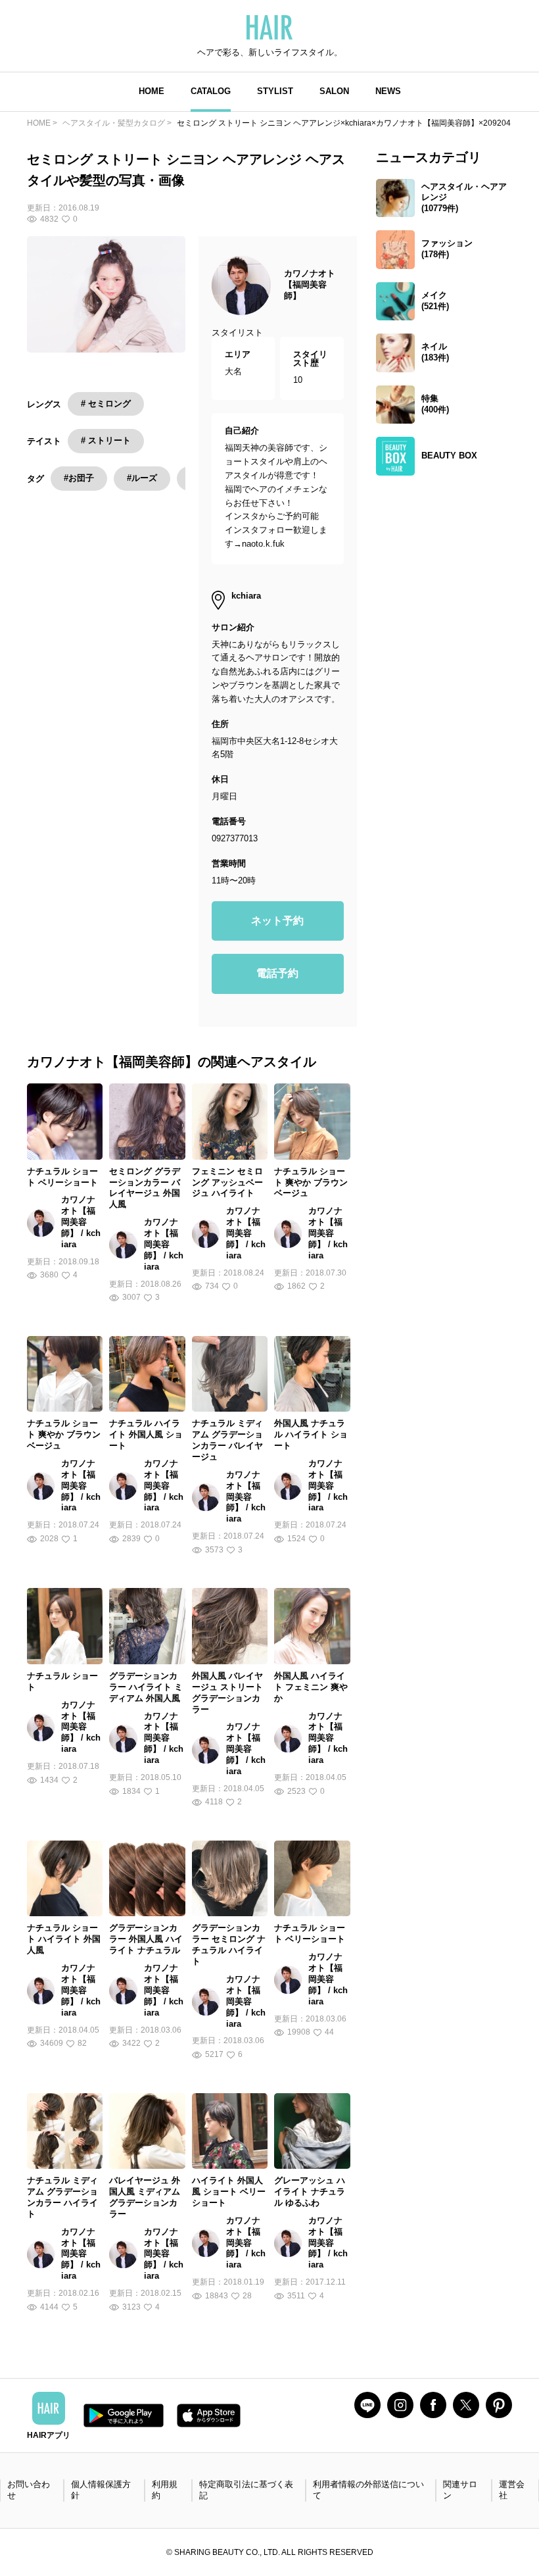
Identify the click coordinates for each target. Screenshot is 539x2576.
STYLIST (275, 91)
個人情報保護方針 (101, 2490)
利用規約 (165, 2490)
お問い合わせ (29, 2490)
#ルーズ (142, 478)
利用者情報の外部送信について (368, 2490)
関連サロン (460, 2490)
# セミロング (106, 404)
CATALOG (211, 91)
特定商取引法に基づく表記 (246, 2490)
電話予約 (277, 973)
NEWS (388, 91)
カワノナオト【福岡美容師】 (310, 285)
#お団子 (79, 478)
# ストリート (106, 440)
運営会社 (512, 2490)
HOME (152, 91)
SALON (334, 91)
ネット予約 (277, 921)
